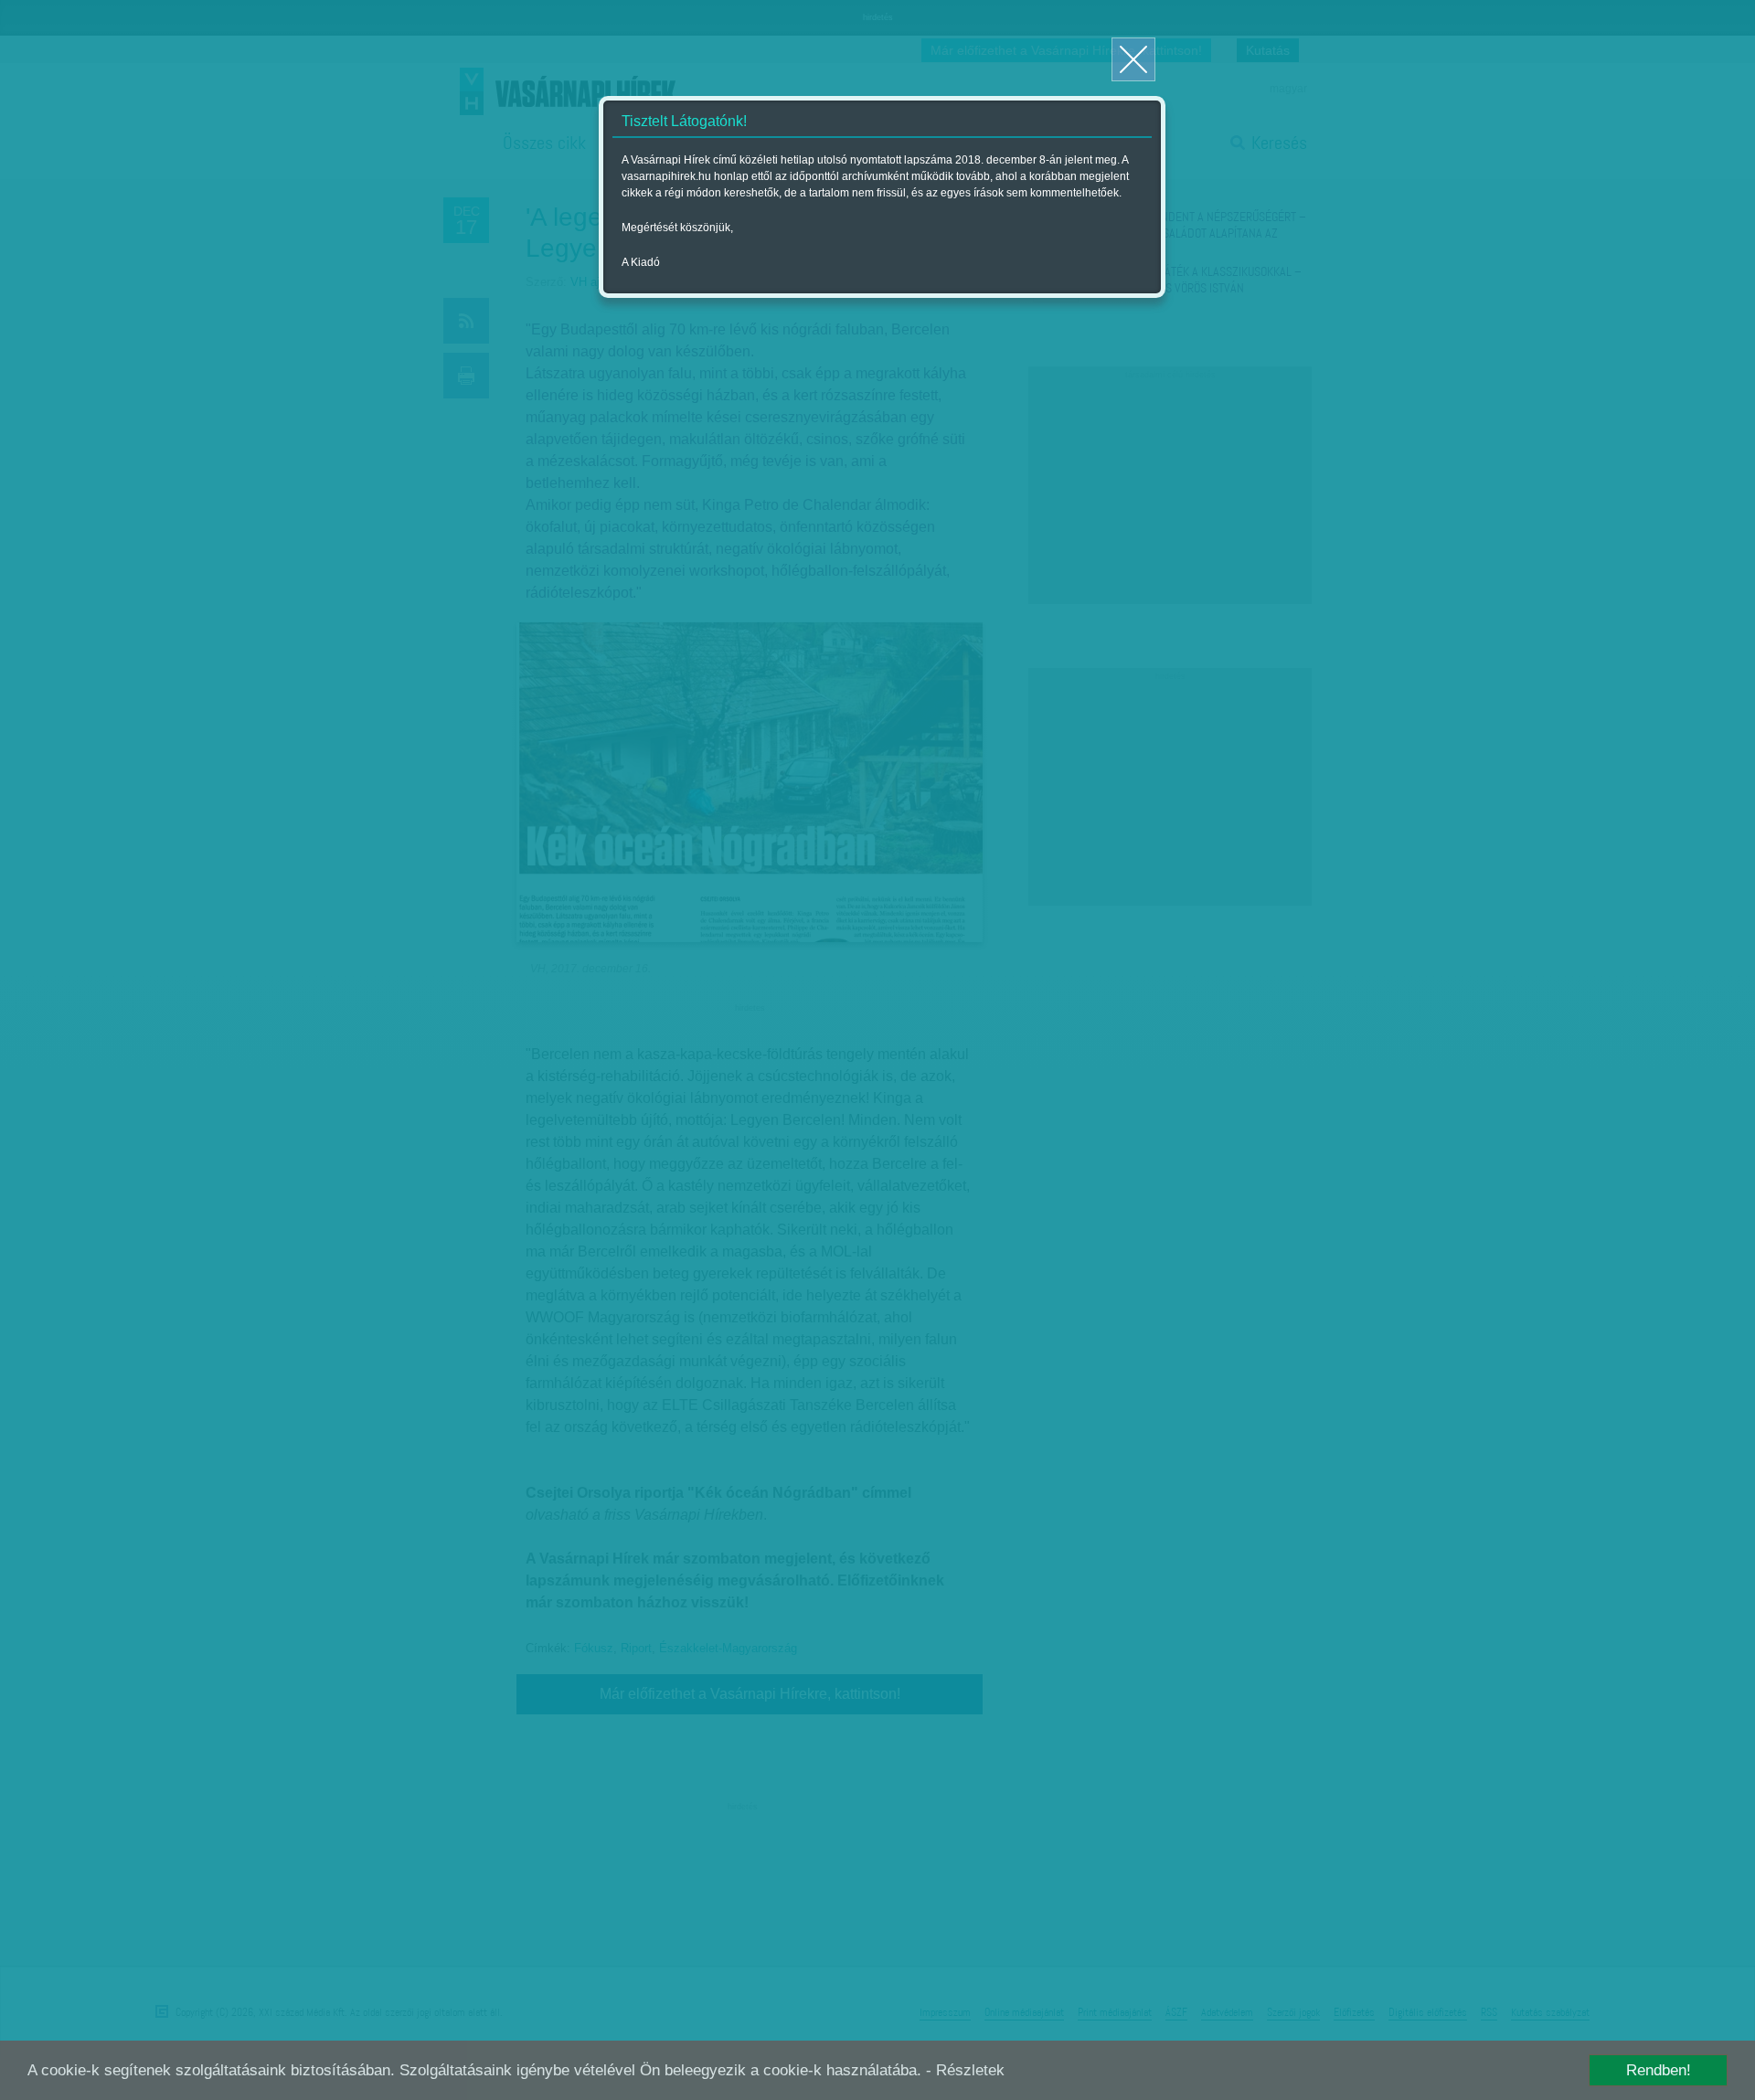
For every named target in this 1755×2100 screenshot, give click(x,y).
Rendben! (1659, 2070)
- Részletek (965, 2070)
